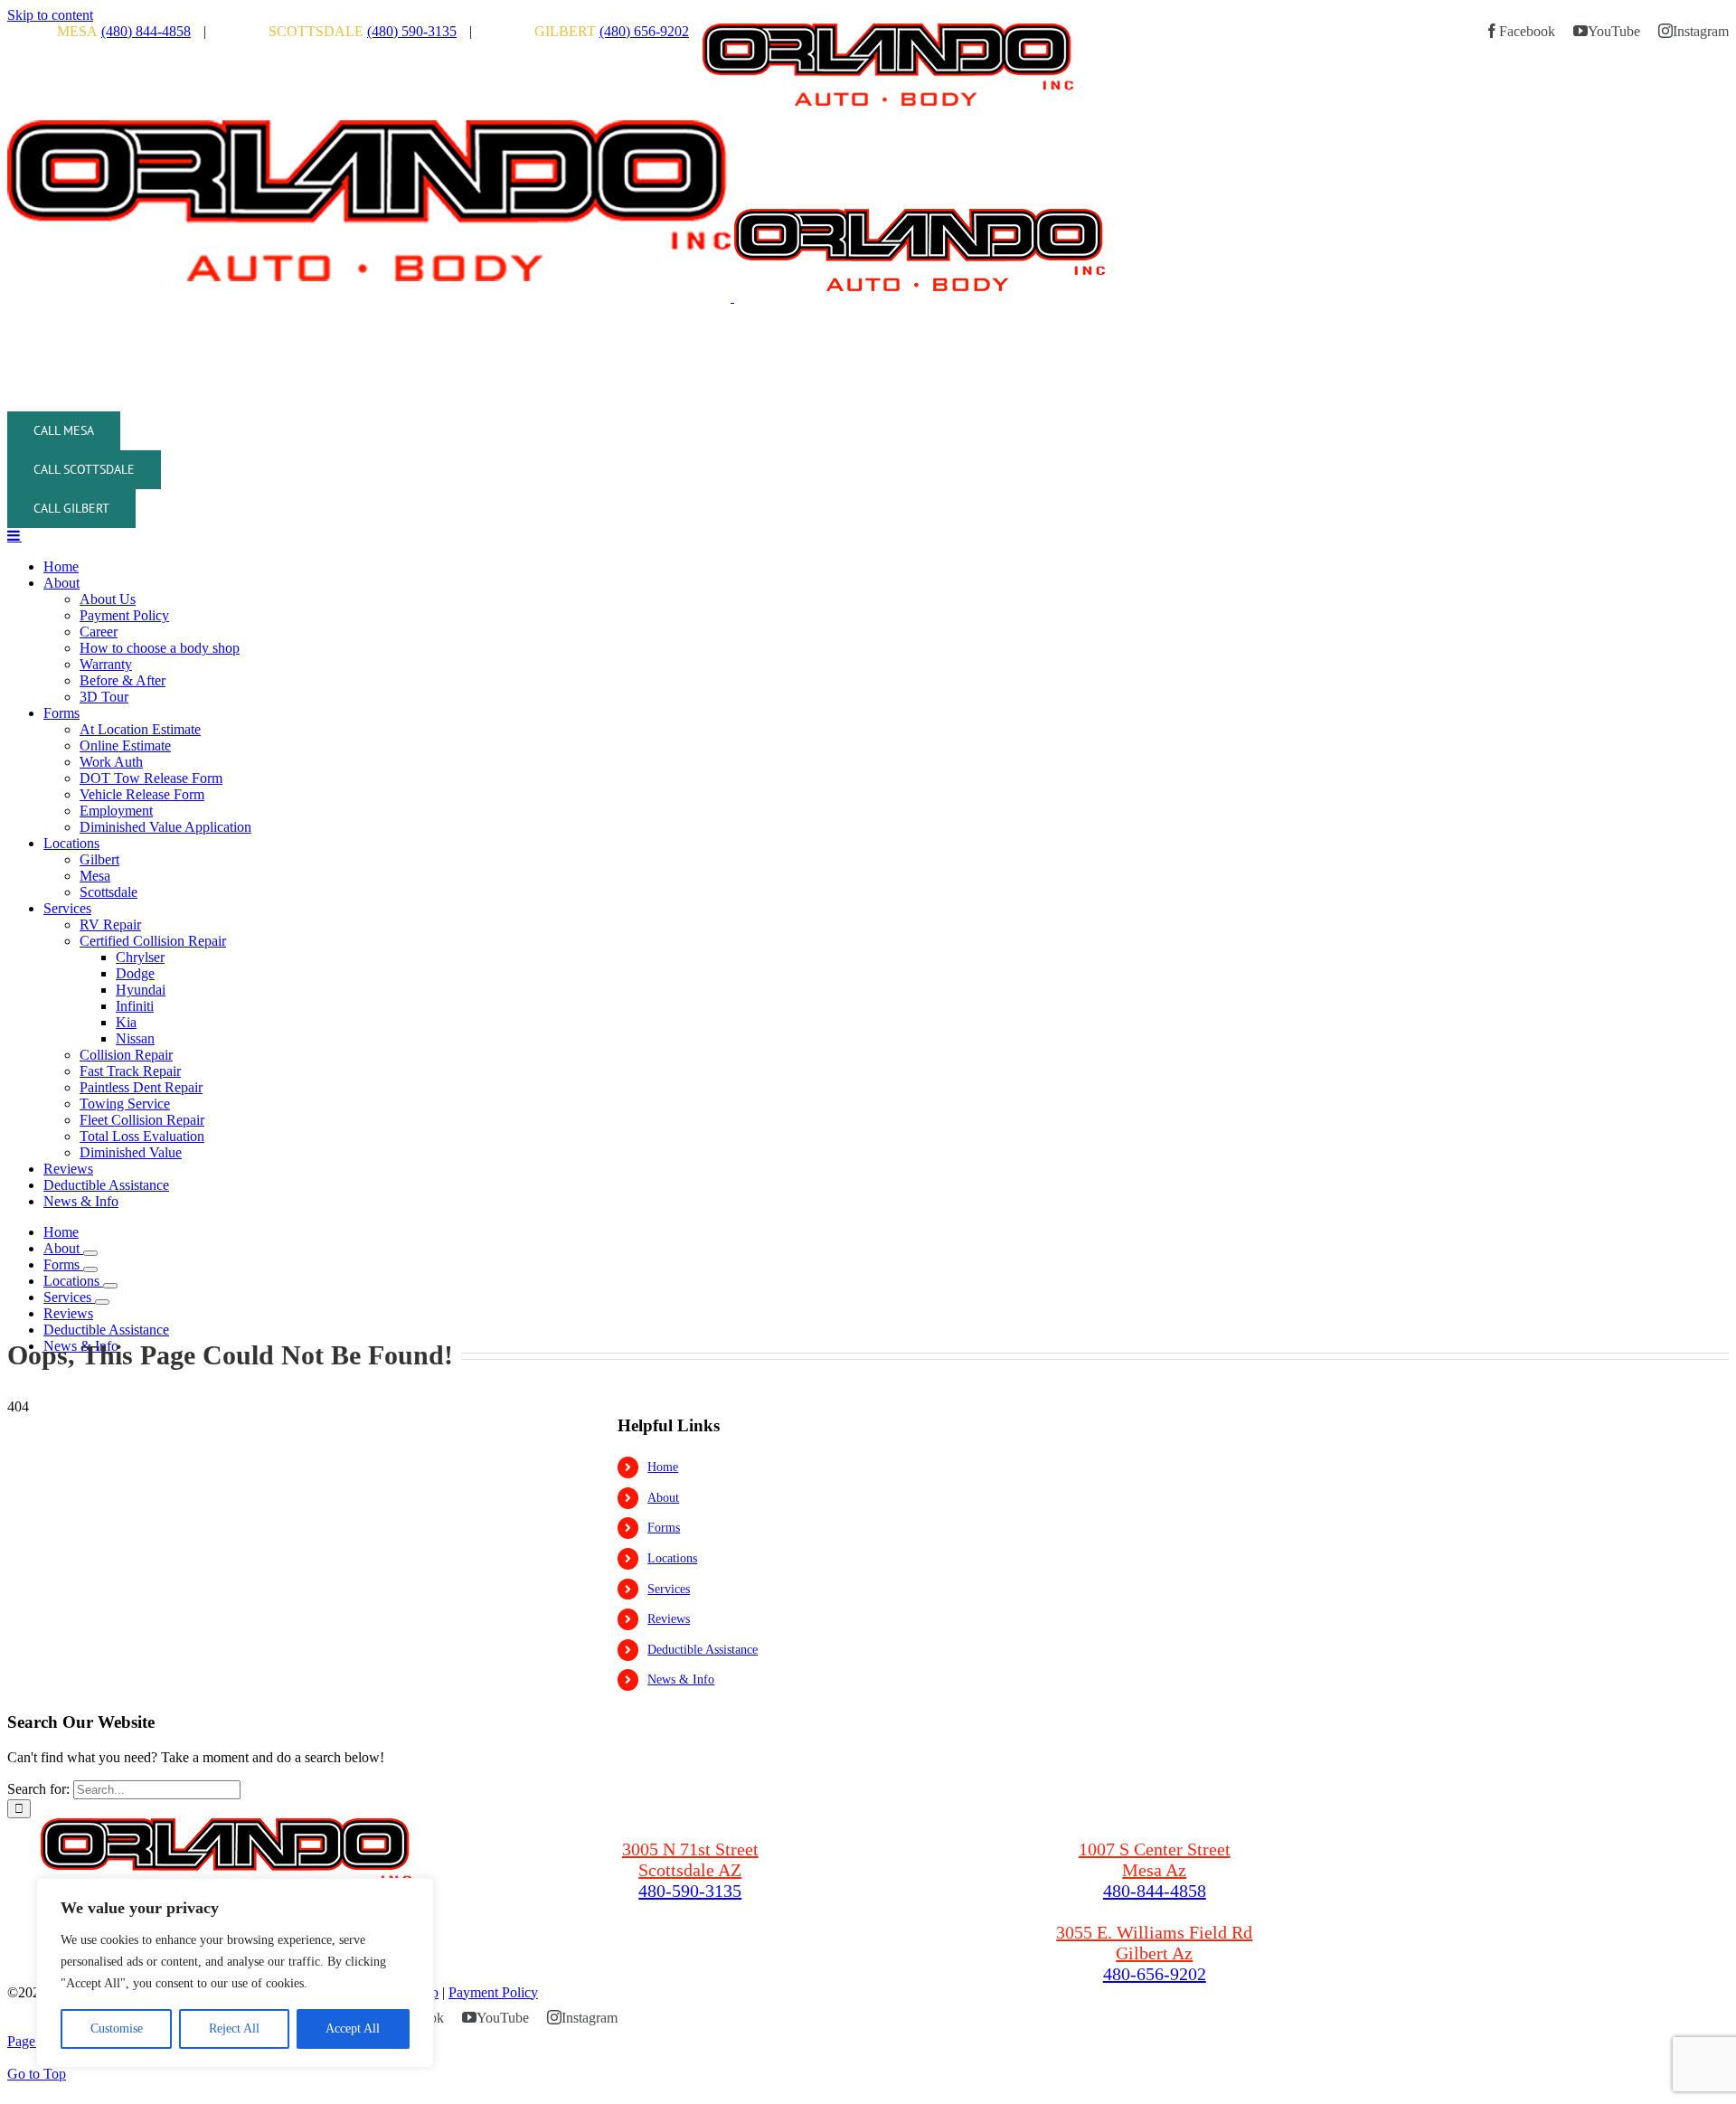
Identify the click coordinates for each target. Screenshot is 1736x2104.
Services (669, 1589)
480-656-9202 (1155, 1974)
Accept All (353, 2029)
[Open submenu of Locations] (110, 1286)
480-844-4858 (1155, 1891)
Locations (672, 1558)
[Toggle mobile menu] (14, 535)
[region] (235, 1973)
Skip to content (50, 15)
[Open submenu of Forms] (90, 1269)
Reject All (234, 2029)
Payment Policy (493, 1992)
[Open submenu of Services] (102, 1302)
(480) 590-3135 (412, 31)
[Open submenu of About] (90, 1253)
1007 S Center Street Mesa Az (1155, 1859)
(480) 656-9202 (644, 31)
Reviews (669, 1619)
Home (663, 1467)
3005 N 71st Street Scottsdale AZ (690, 1859)
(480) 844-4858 (146, 31)
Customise (117, 2029)
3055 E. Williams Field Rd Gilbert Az (1154, 1943)
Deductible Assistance (703, 1650)
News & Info (681, 1679)
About (663, 1498)
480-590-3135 (690, 1891)
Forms (664, 1528)
